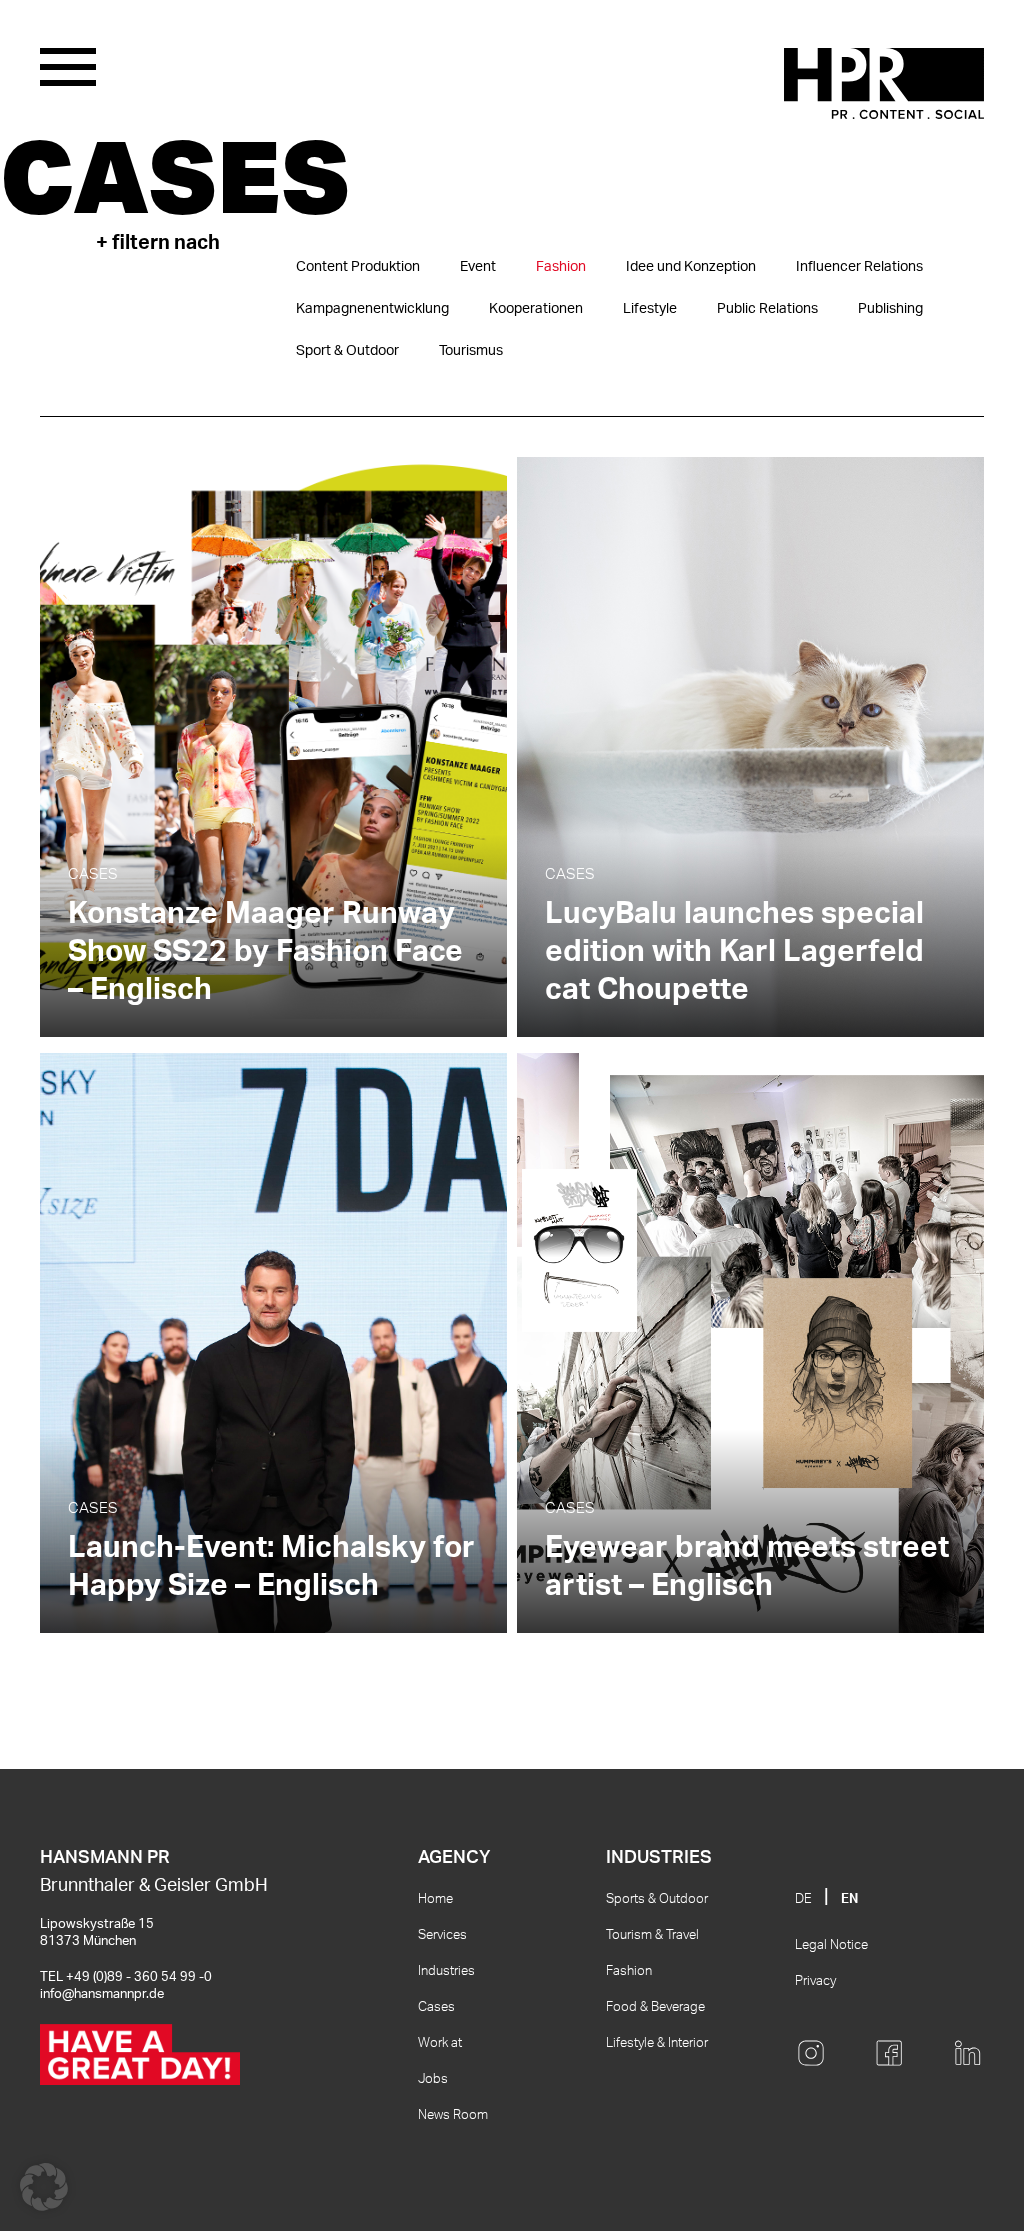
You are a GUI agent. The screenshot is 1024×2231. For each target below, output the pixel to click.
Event (478, 267)
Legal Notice (831, 1945)
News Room (453, 2115)
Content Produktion (358, 267)
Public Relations (767, 309)
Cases (436, 2007)
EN (849, 1899)
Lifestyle (650, 309)
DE (803, 1899)
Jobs (433, 2079)
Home (435, 1899)
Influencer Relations (859, 267)
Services (442, 1935)
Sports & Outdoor (657, 1899)
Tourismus (471, 351)
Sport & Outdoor (347, 351)
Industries (446, 1971)
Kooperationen (536, 309)
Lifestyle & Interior (657, 2043)
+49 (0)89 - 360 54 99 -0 (139, 1977)
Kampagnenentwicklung (372, 309)
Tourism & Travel (652, 1935)
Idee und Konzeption (691, 267)
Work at (440, 2043)
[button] (44, 2187)
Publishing (890, 309)
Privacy (815, 1981)
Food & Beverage (655, 2007)
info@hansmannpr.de (102, 1994)
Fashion (561, 267)
